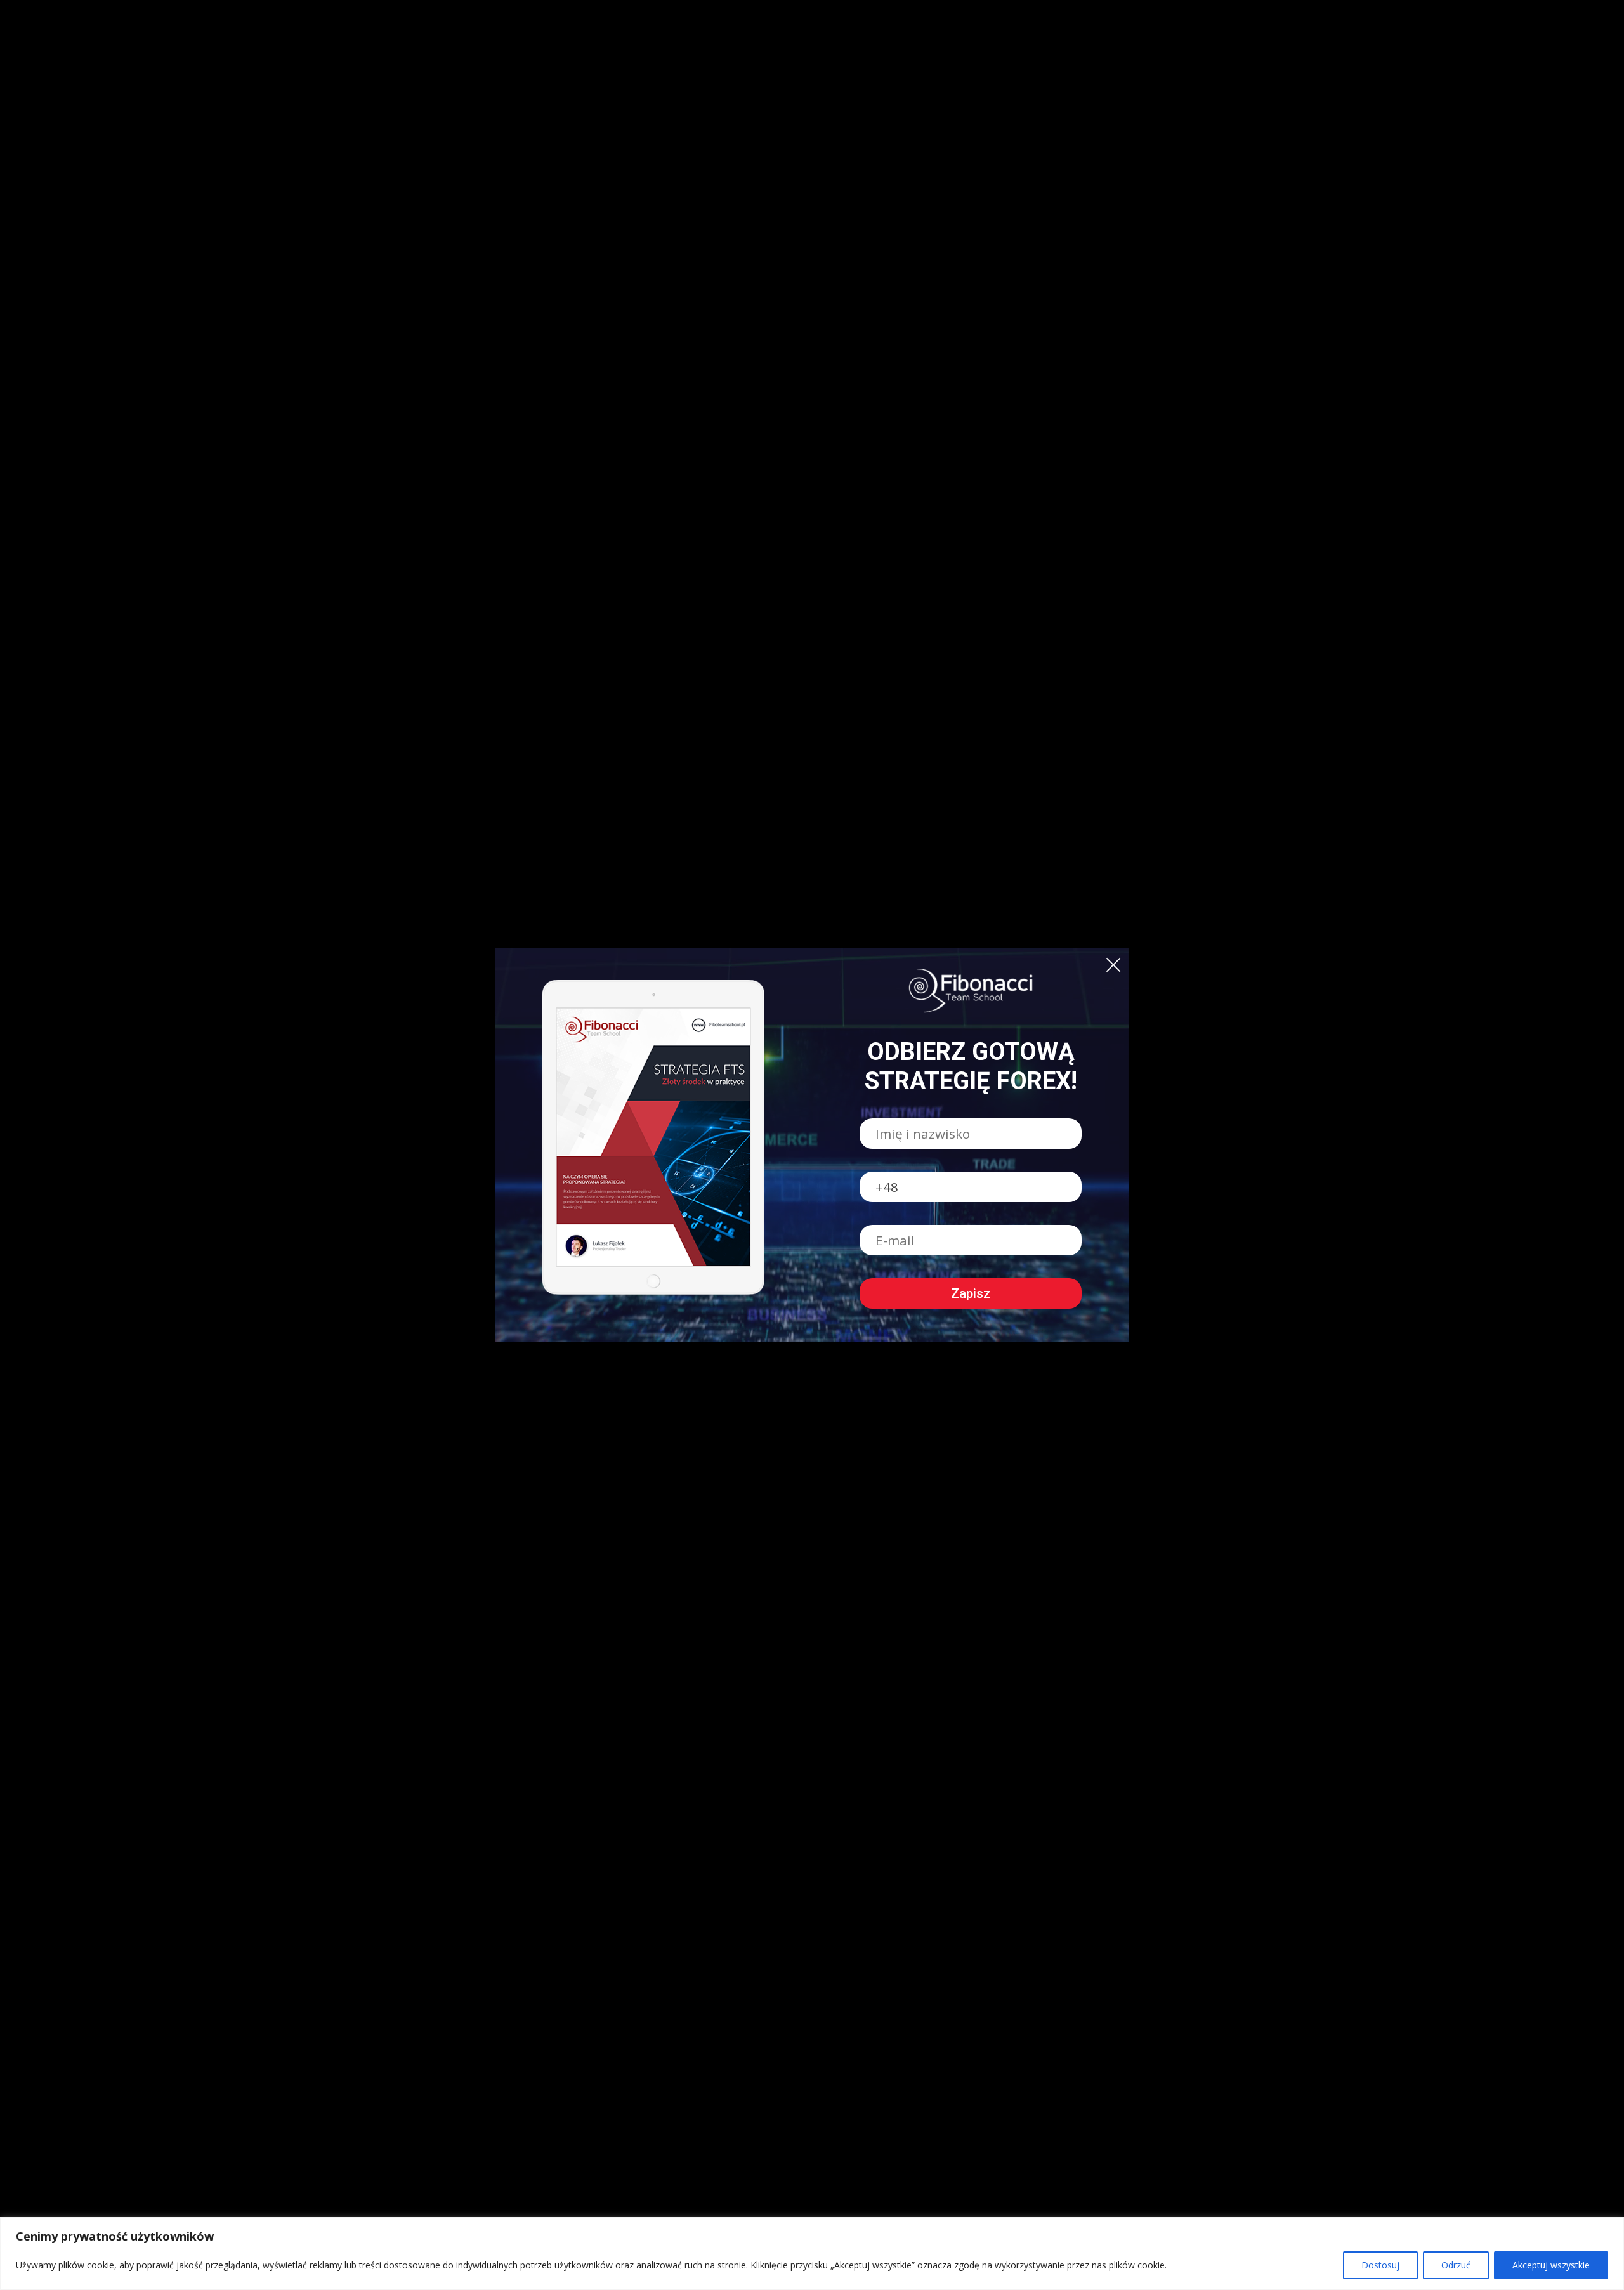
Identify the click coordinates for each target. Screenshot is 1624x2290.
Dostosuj (1380, 2265)
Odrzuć (1456, 2265)
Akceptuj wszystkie (1551, 2265)
